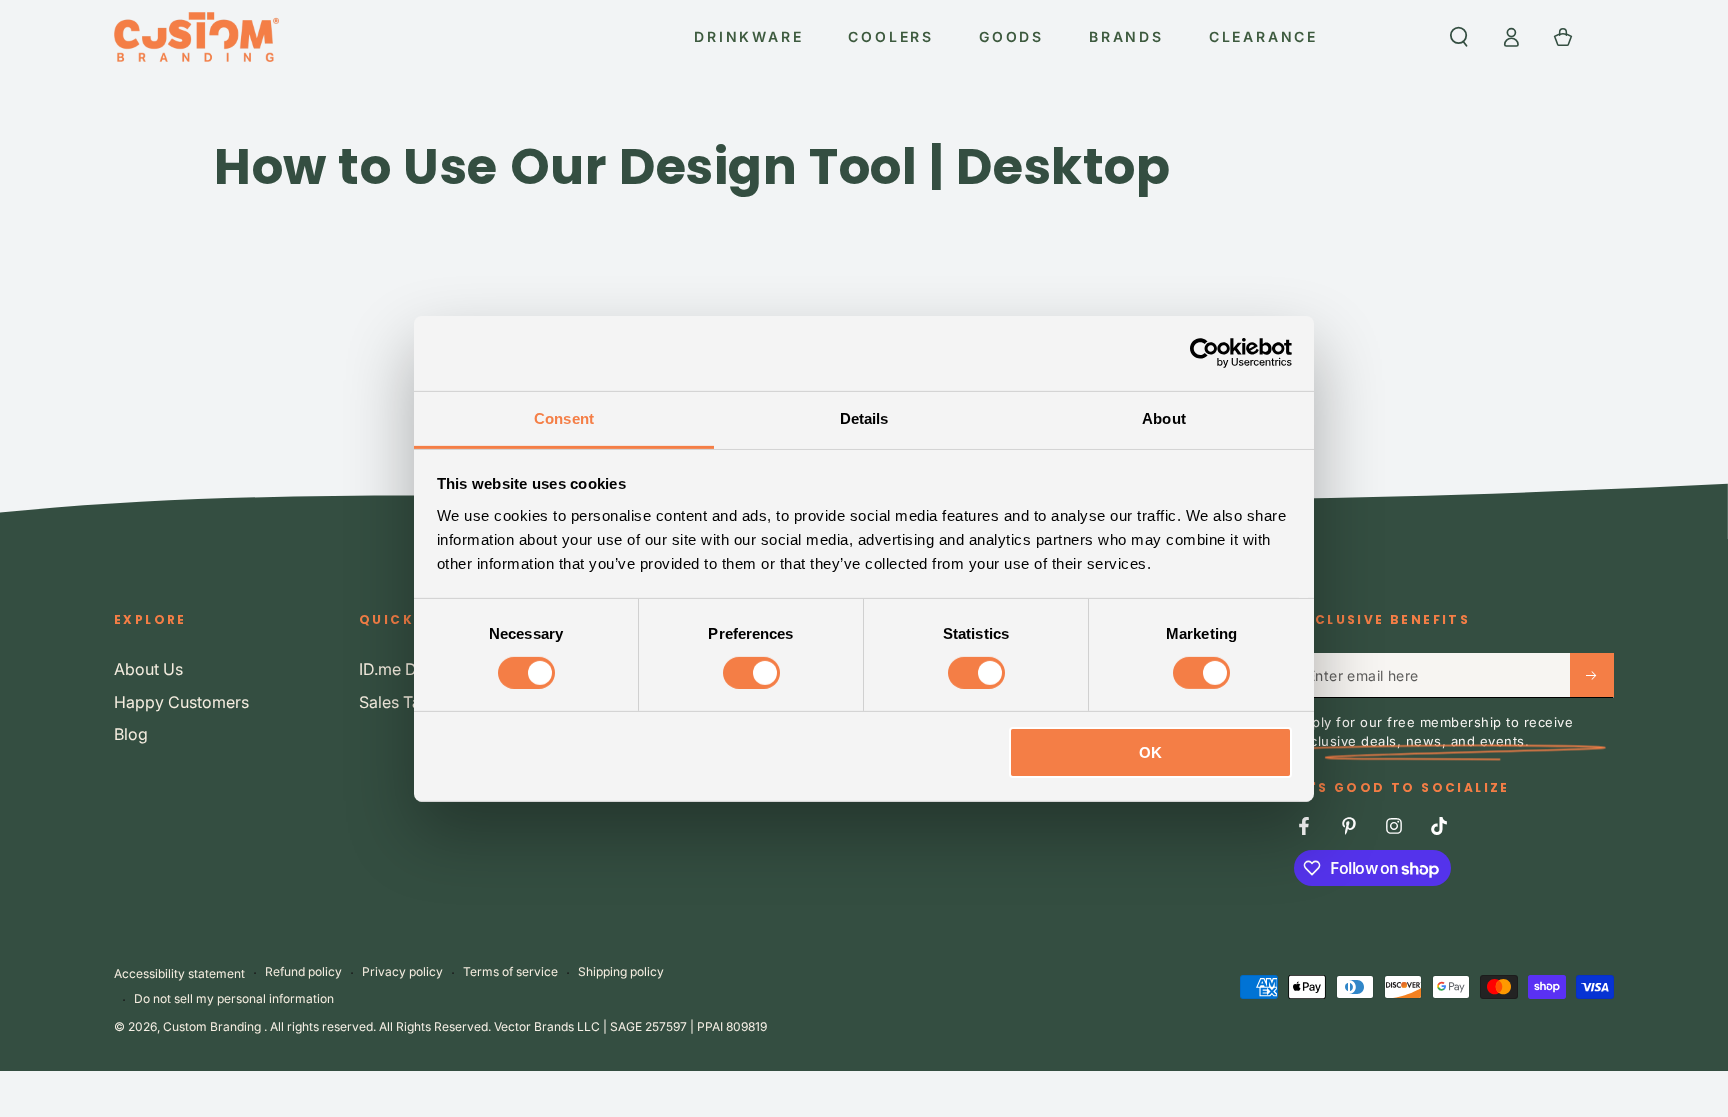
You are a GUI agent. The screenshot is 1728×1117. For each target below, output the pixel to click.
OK (1150, 752)
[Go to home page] (196, 37)
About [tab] (1164, 417)
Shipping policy (621, 971)
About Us (148, 669)
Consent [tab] (564, 417)
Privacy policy (402, 971)
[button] (1459, 37)
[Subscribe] (1592, 675)
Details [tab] (864, 417)
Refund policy (303, 971)
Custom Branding (213, 1026)
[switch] (751, 673)
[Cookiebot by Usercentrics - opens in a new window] (1204, 353)
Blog (131, 734)
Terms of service (510, 971)
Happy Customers (181, 702)
